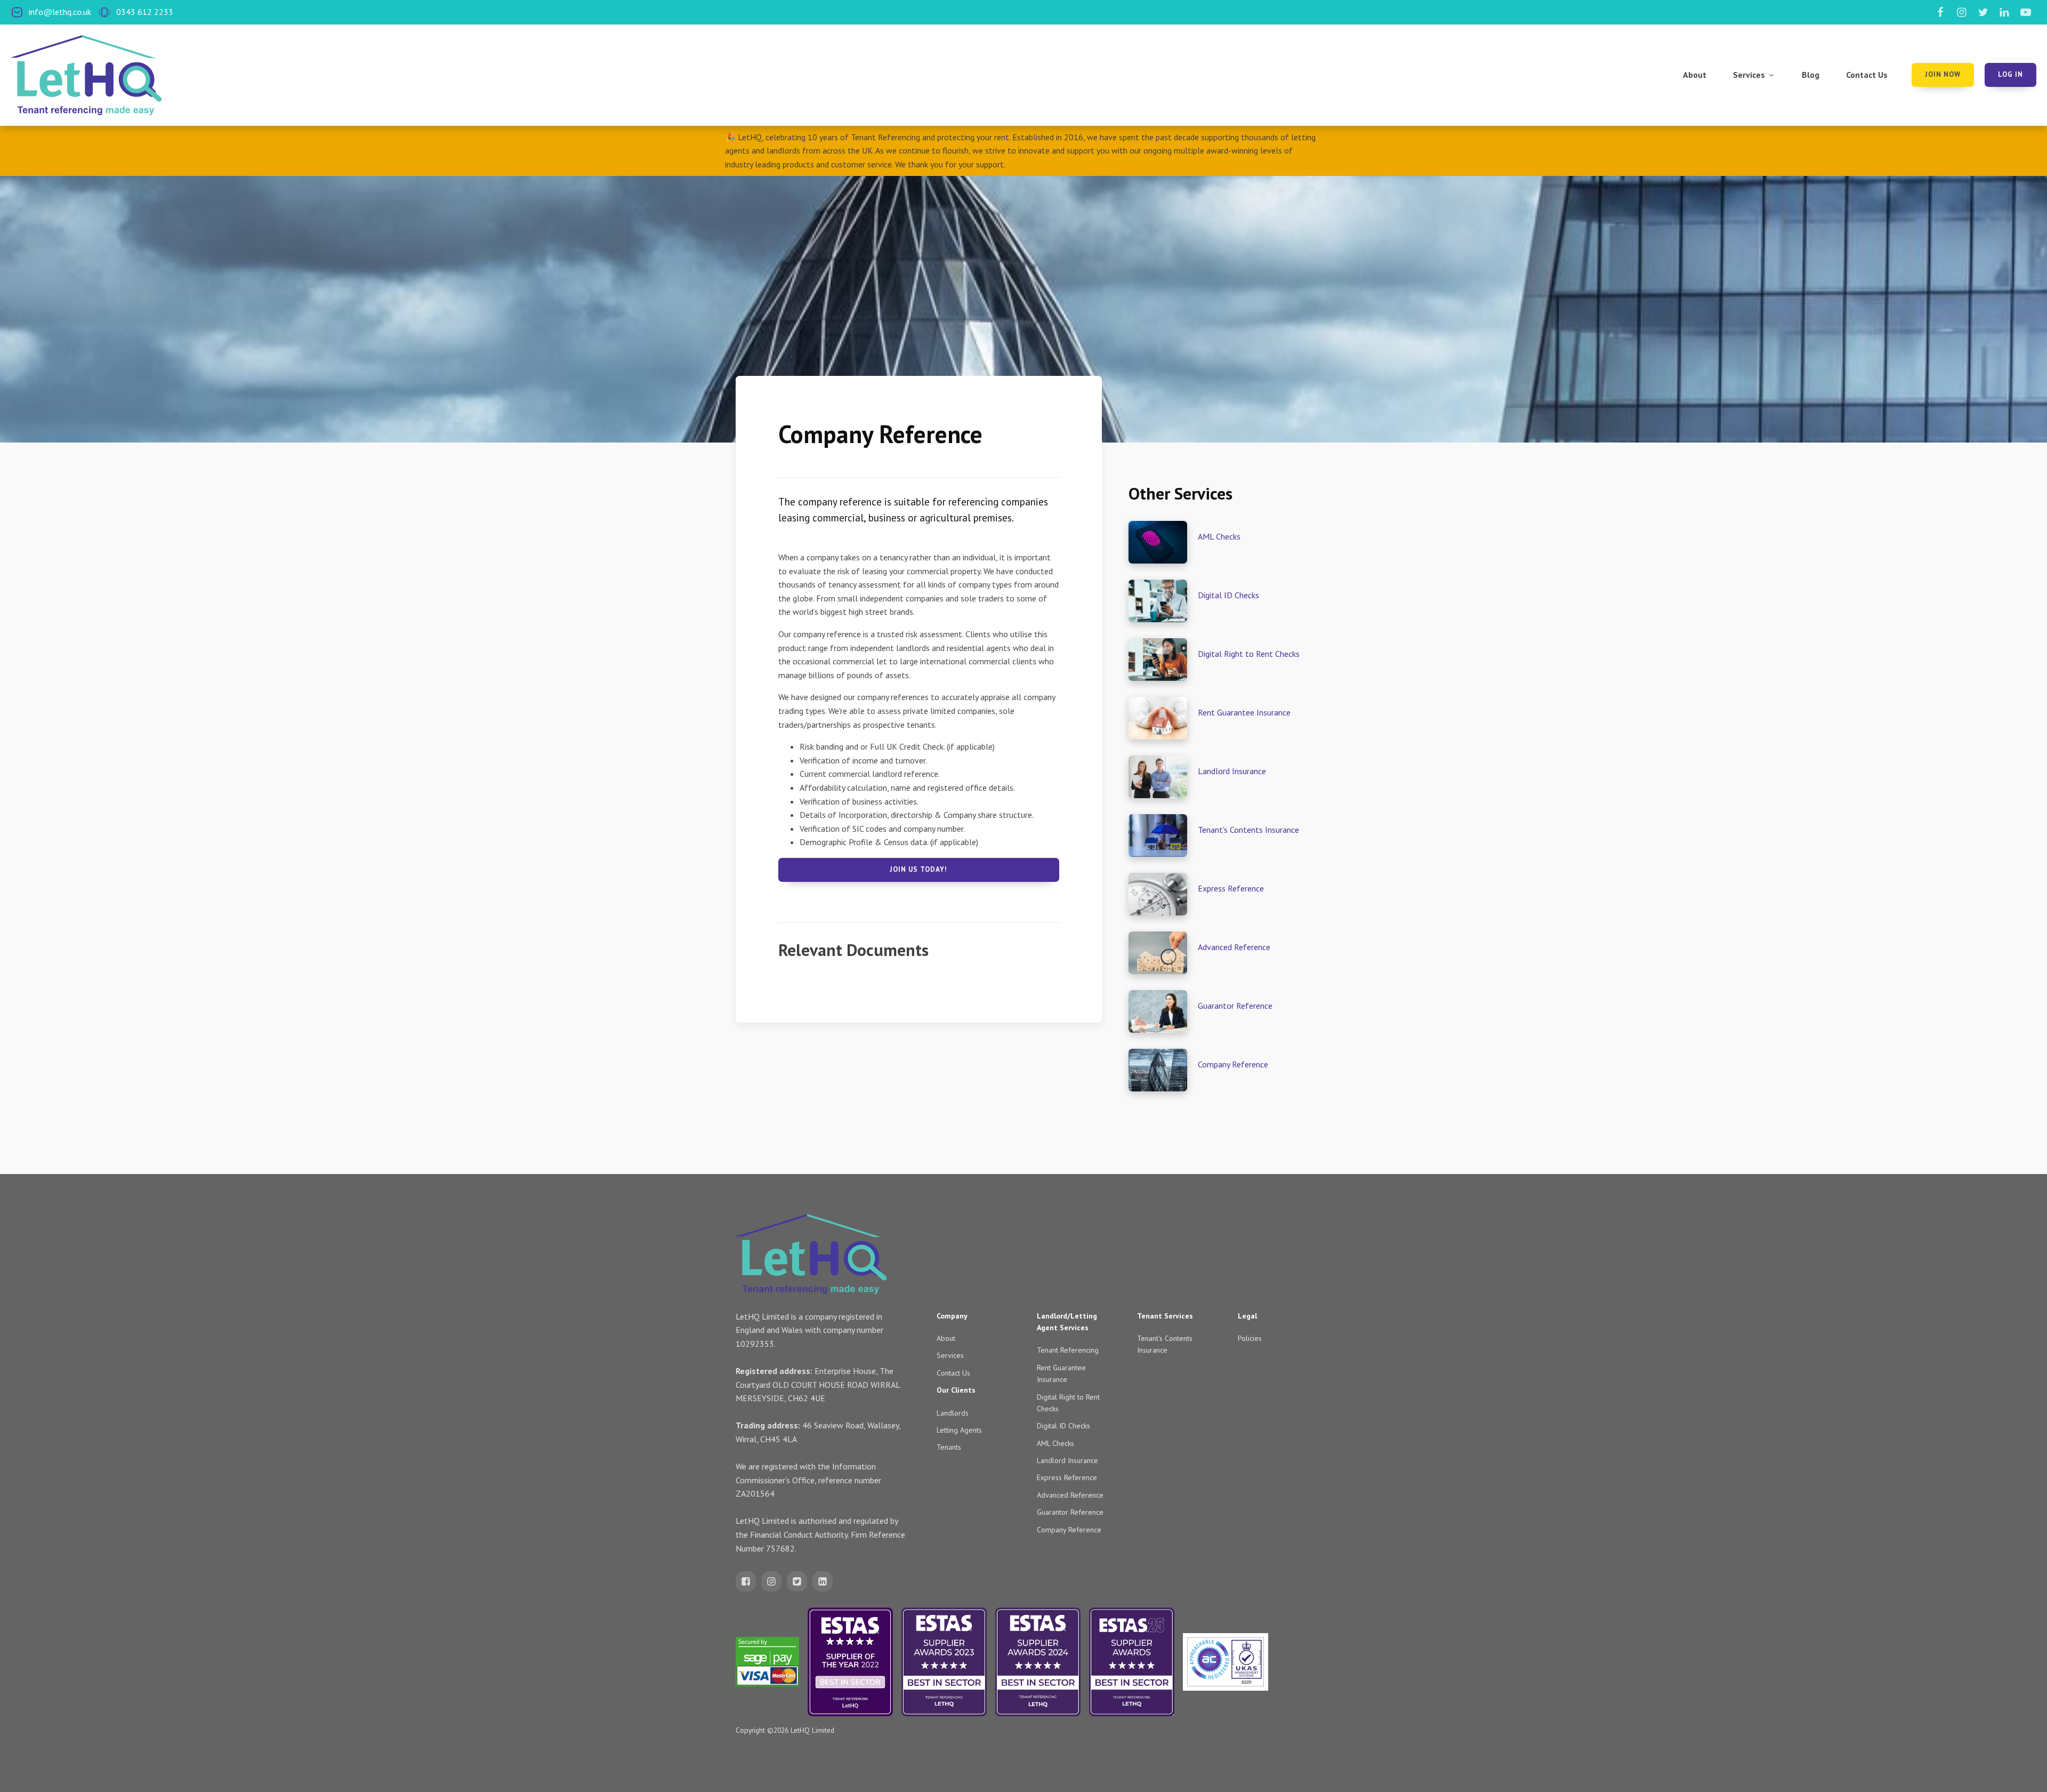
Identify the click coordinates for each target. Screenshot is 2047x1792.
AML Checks (1219, 536)
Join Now (1943, 74)
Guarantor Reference (1235, 1006)
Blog (1811, 75)
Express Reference (1231, 888)
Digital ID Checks (1228, 595)
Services (1749, 75)
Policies (1250, 1338)
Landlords (953, 1413)
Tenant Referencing (1068, 1350)
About (1695, 75)
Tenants (949, 1447)
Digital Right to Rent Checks (1249, 654)
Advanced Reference (1234, 947)
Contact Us (1867, 75)
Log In (2010, 74)
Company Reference (1233, 1064)
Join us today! (918, 869)
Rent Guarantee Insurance (1244, 712)
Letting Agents (959, 1430)
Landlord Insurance (1232, 771)
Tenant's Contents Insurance (1248, 830)
